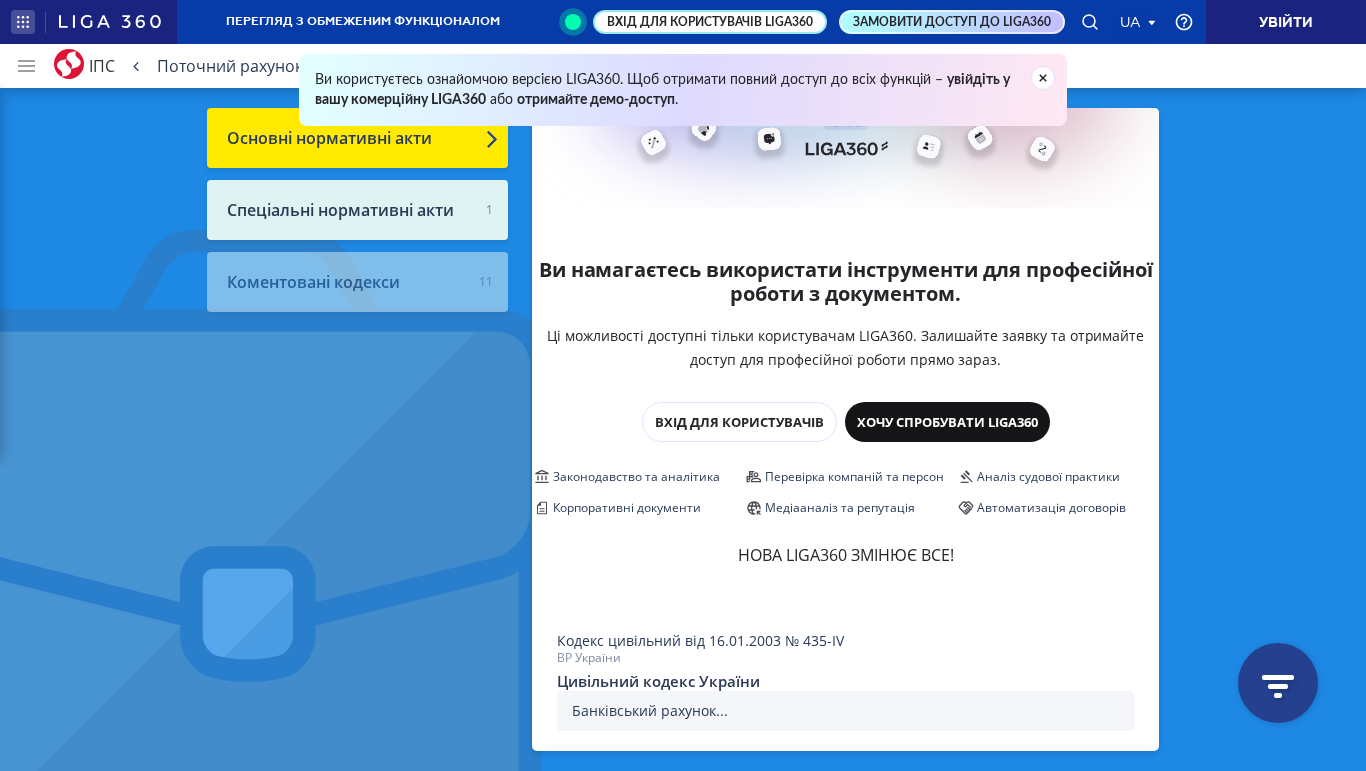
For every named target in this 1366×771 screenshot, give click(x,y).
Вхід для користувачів (739, 422)
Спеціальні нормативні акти (340, 210)
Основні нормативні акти (329, 138)
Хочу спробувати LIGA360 (947, 422)
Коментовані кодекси (313, 282)
